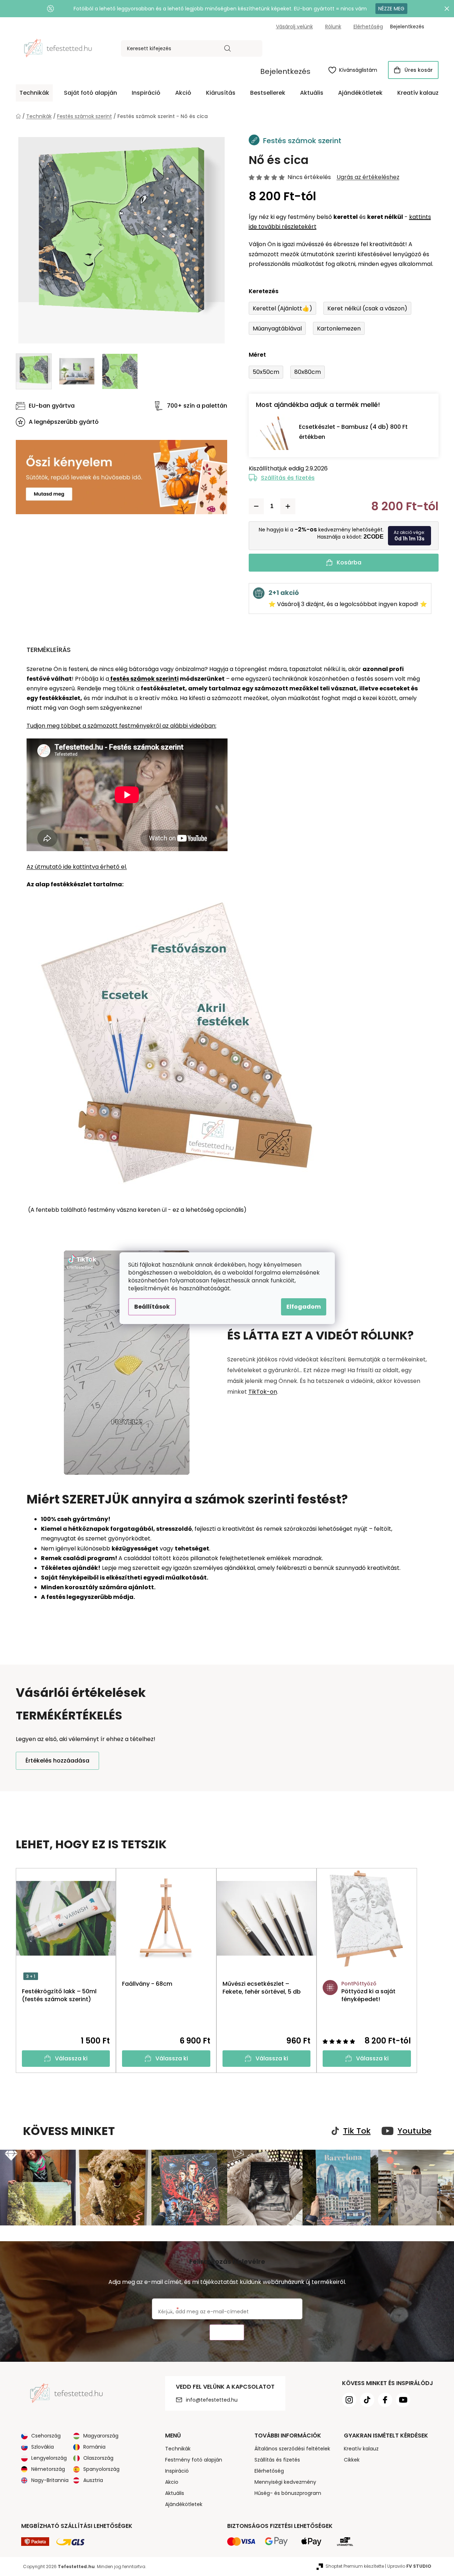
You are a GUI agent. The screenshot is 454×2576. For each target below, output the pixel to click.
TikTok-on (263, 1392)
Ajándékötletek (184, 2504)
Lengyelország (49, 2458)
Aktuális (175, 2493)
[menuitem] (34, 93)
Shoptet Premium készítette (355, 2566)
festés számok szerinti (144, 679)
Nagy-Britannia (50, 2480)
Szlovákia (43, 2447)
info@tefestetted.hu (212, 2400)
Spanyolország (101, 2469)
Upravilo (409, 2566)
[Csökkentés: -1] (256, 506)
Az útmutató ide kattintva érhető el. (77, 867)
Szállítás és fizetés (288, 478)
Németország (48, 2469)
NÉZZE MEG (391, 9)
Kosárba (349, 562)
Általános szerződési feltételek (292, 2449)
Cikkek (352, 2460)
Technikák (178, 2449)
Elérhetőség (368, 27)
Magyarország (101, 2436)
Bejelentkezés (285, 71)
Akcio (172, 2482)
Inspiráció (177, 2471)
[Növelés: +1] (288, 506)
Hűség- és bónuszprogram (288, 2493)
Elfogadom (304, 1307)
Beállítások (152, 1307)
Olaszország (98, 2458)
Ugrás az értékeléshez (368, 177)
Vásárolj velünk (294, 27)
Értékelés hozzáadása (57, 1761)
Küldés (227, 2333)
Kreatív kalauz (361, 2449)
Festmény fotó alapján (194, 2460)
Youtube (415, 2131)
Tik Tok (357, 2131)
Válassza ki (71, 2058)
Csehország (46, 2436)
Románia (94, 2447)
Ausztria (93, 2480)
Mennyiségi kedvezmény (285, 2482)
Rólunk (333, 27)
